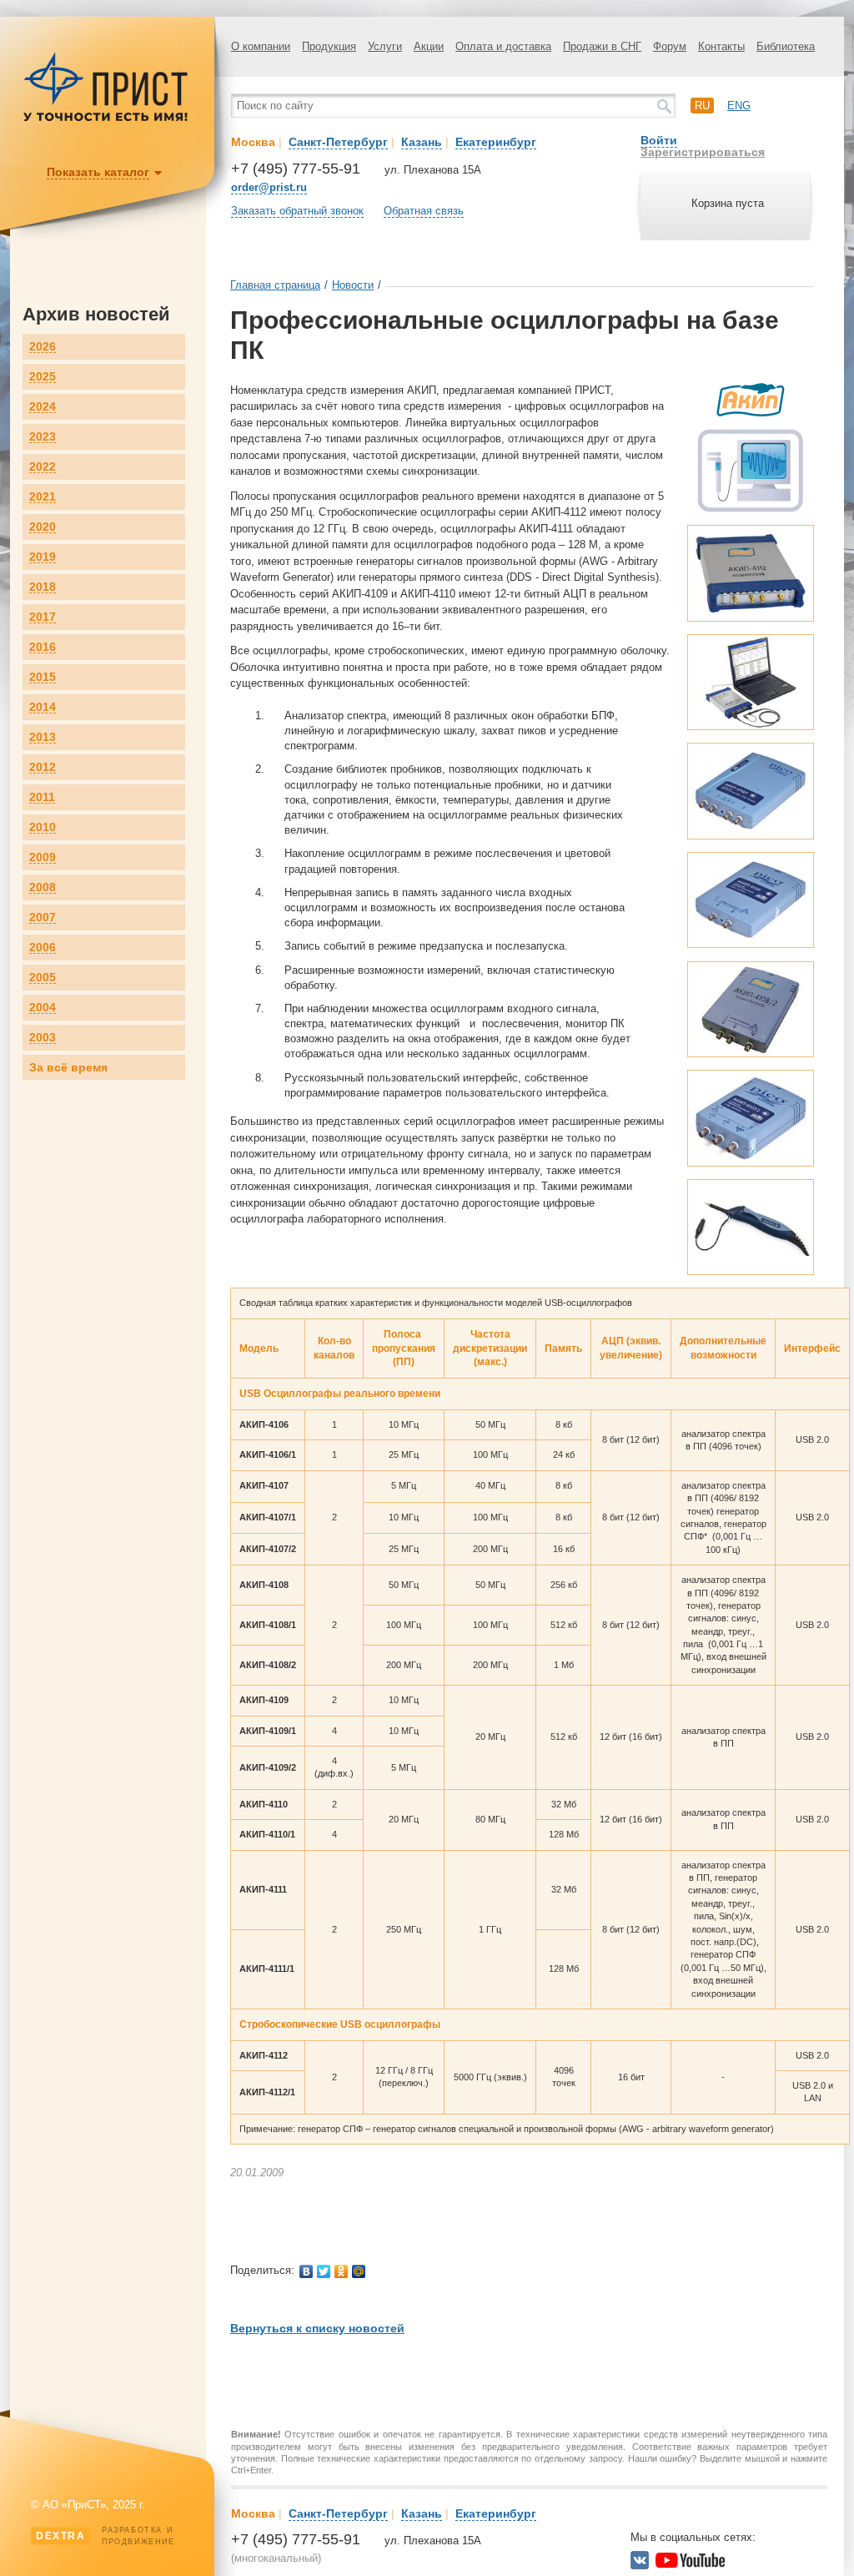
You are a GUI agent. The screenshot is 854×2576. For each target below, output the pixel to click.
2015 (43, 677)
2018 (43, 587)
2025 (43, 377)
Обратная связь (424, 211)
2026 (43, 347)
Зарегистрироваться (703, 152)
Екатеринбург (496, 142)
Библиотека (786, 46)
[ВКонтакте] (306, 2271)
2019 (43, 557)
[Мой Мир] (359, 2271)
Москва (253, 142)
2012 (43, 767)
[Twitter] (324, 2271)
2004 (43, 1008)
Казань (422, 142)
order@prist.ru (269, 187)
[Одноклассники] (342, 2271)
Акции (429, 46)
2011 (42, 797)
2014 (43, 707)
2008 (43, 887)
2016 (43, 647)
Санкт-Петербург (338, 142)
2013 (43, 737)
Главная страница (275, 285)
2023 (43, 437)
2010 (43, 827)
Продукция (329, 46)
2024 (43, 407)
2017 (43, 617)
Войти (659, 140)
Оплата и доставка (503, 46)
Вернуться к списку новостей (317, 2328)
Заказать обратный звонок (297, 211)
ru (702, 106)
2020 (43, 527)
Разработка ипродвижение (105, 2536)
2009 (43, 857)
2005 (43, 978)
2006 (43, 948)
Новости (353, 285)
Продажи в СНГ (602, 46)
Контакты (721, 46)
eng (739, 106)
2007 (43, 917)
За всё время (68, 1067)
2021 (43, 497)
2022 (43, 467)
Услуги (385, 46)
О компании (261, 46)
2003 (43, 1038)
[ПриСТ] (106, 119)
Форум (670, 46)
